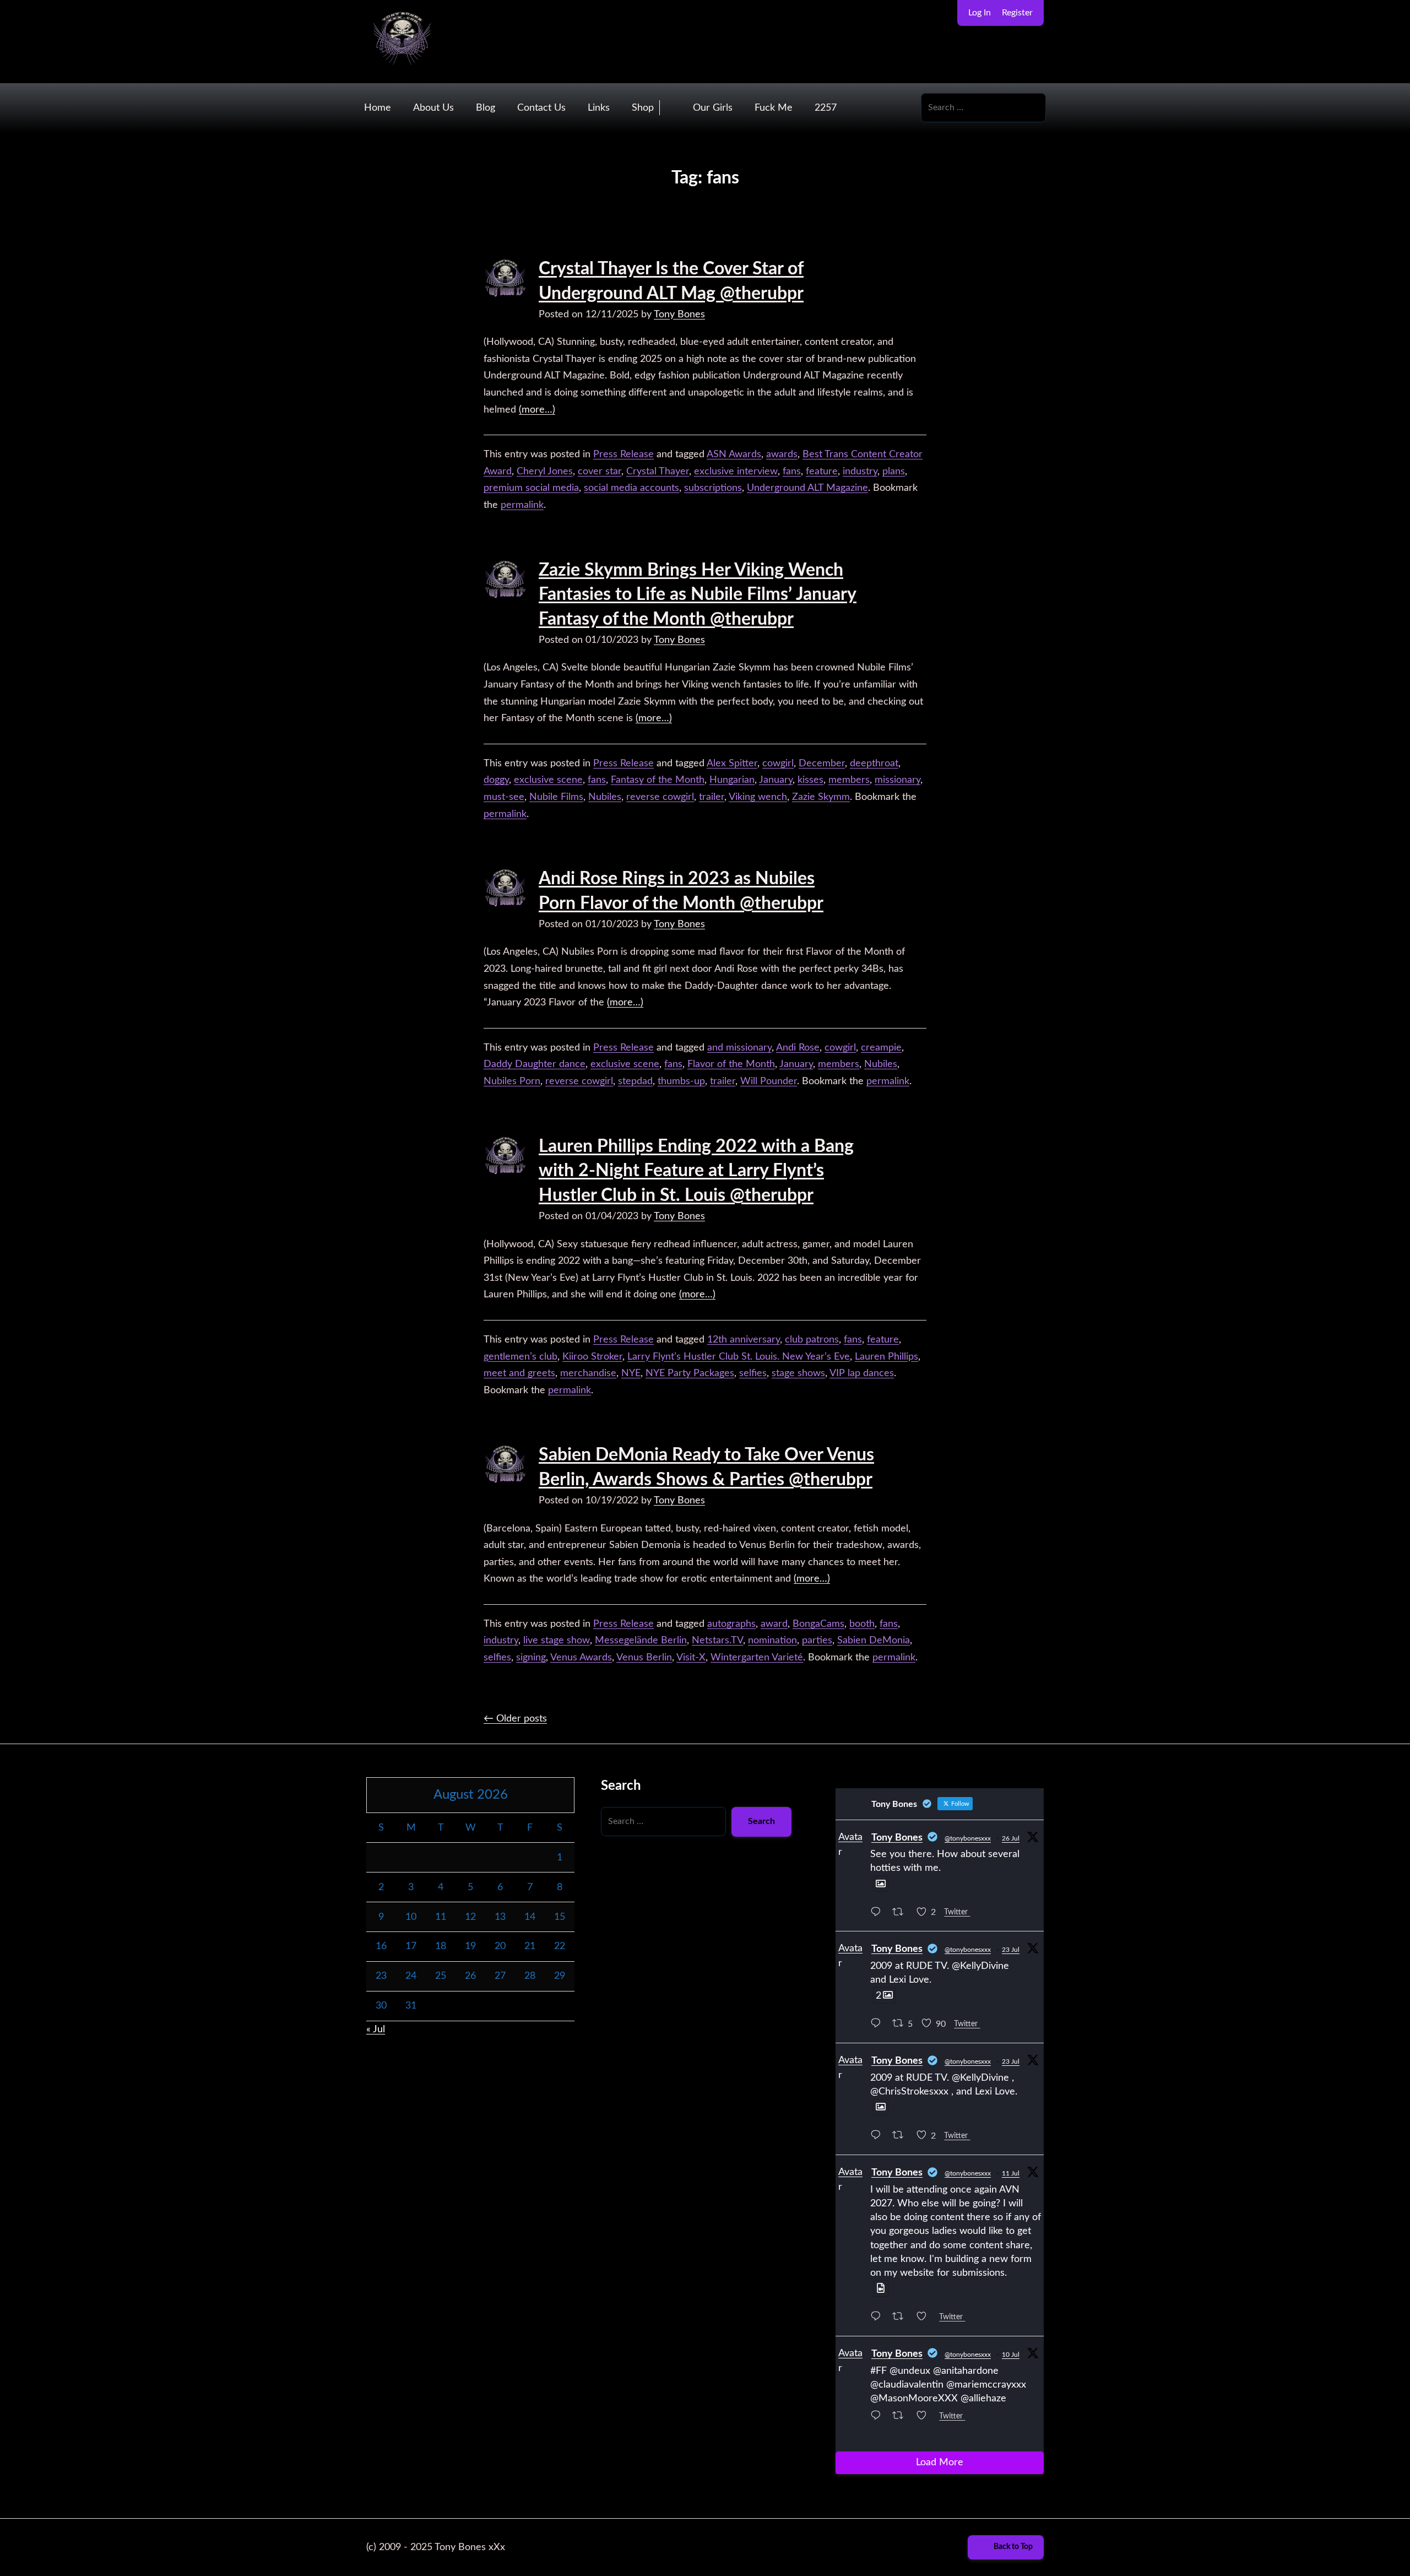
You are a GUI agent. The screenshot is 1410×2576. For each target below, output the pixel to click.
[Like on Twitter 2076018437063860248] (925, 2318)
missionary (897, 780)
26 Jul (1011, 1838)
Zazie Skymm (821, 797)
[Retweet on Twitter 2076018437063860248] (901, 2318)
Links (599, 108)
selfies (753, 1373)
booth (862, 1624)
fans (792, 472)
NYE (631, 1373)
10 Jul (1011, 2355)
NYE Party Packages (690, 1373)
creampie (881, 1048)
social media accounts (631, 488)
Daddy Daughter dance (535, 1064)
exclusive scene (548, 780)
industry (860, 472)
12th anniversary (744, 1340)
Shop (643, 108)
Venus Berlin (644, 1658)
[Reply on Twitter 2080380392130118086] (878, 2025)
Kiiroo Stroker (592, 1357)
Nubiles (605, 797)
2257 (826, 108)
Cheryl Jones (545, 472)
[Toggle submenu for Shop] (671, 108)
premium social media (531, 488)
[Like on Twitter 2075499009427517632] (925, 2417)
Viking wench (758, 797)
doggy (496, 780)
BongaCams (818, 1624)
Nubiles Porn (512, 1081)
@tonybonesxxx (968, 1838)
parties (817, 1641)
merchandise (588, 1373)
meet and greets (519, 1373)
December (822, 764)
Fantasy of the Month (658, 780)
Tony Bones (679, 315)
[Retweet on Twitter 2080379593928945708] (901, 2137)
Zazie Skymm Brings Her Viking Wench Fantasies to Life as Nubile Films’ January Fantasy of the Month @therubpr (698, 595)
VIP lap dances (862, 1373)
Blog (486, 108)
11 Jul (1011, 2173)
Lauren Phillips (886, 1357)
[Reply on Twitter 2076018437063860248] (878, 2318)
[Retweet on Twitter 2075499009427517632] (901, 2417)
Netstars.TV (717, 1641)
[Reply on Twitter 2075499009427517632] (878, 2417)
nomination (772, 1641)
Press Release (623, 454)
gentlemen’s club (520, 1357)
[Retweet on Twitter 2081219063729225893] (901, 1914)
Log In (980, 13)
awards (782, 454)
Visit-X (691, 1658)
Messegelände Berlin (641, 1641)
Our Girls (713, 108)
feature (822, 472)
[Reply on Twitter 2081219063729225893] (878, 1914)
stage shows (798, 1373)
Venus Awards (581, 1658)
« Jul (376, 2030)
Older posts (515, 1719)
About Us (433, 108)
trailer (712, 797)
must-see (504, 797)
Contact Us (541, 108)
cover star (600, 472)
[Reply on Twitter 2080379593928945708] (878, 2137)
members (849, 780)
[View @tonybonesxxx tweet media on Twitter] (881, 1884)
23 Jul (1011, 1950)
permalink (522, 505)
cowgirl (778, 764)
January (776, 780)
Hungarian (732, 780)
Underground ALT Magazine (807, 488)
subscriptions (713, 488)
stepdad (635, 1081)
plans (894, 472)
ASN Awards (734, 454)
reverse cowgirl (660, 797)
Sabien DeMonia (874, 1641)
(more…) (537, 410)
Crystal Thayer (658, 472)
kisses (810, 780)
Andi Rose (798, 1048)
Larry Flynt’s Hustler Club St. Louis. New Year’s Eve (739, 1357)
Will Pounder (769, 1081)
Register (1017, 13)
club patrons (812, 1340)
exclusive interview (736, 472)
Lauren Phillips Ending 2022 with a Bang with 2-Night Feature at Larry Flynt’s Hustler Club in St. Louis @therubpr (696, 1171)
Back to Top (1013, 2547)
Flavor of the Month (731, 1064)
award (774, 1624)
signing (531, 1658)
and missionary (739, 1048)
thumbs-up (681, 1081)
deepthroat (874, 764)
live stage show (557, 1641)
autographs (731, 1624)
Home (378, 108)
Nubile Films (556, 797)
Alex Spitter (732, 764)
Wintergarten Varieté (757, 1658)
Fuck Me (774, 108)
